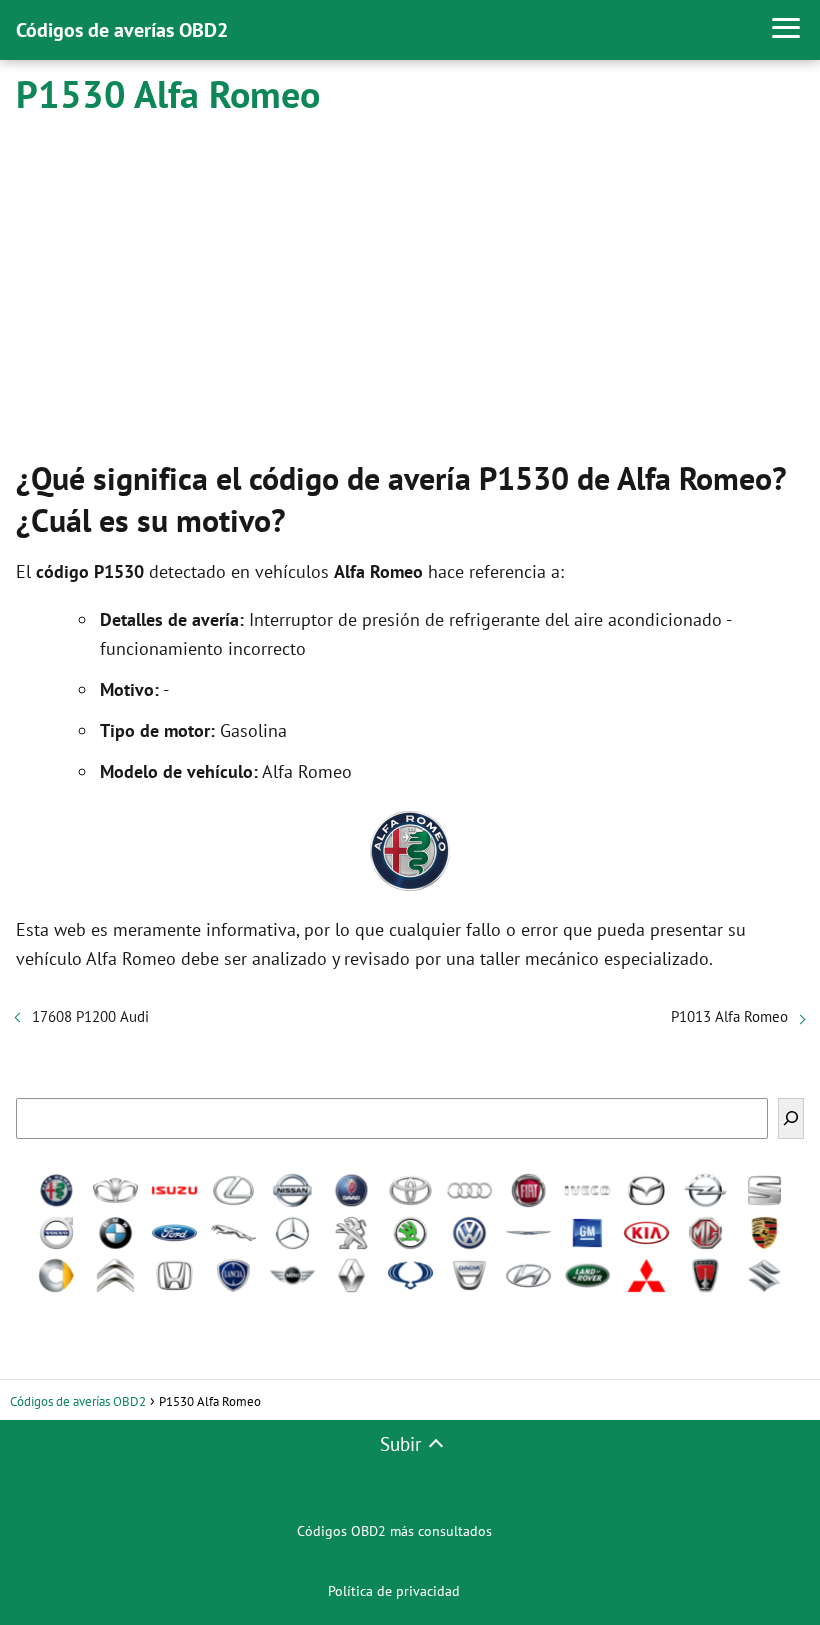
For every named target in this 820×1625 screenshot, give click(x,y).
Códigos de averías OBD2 (122, 30)
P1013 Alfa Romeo (729, 1016)
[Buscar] (791, 1118)
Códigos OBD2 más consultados (394, 1531)
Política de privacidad (394, 1591)
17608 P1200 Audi (90, 1016)
